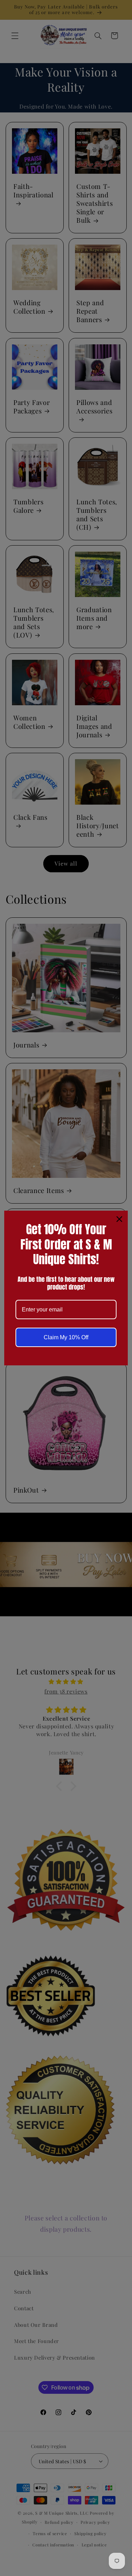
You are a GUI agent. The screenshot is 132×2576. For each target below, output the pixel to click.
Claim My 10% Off (66, 1337)
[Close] (119, 1219)
